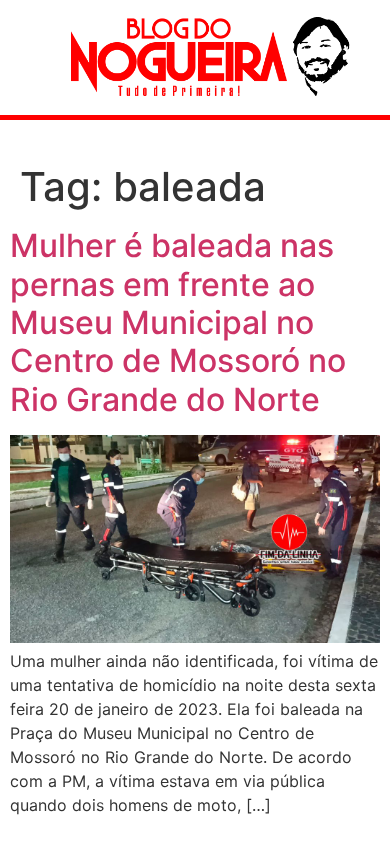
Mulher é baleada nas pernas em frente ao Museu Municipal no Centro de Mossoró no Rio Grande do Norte (178, 322)
